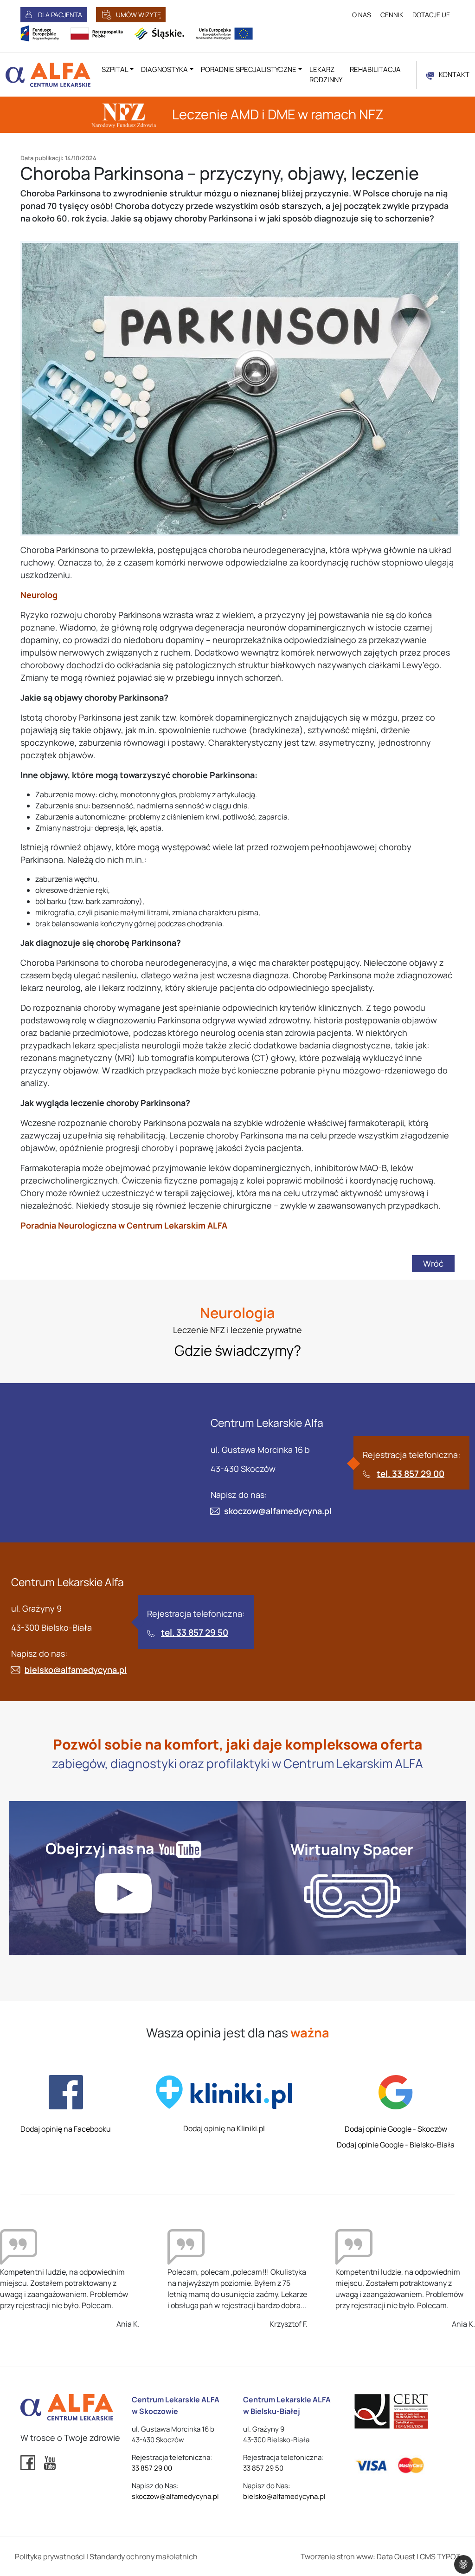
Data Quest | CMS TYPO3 (418, 2556)
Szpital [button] (115, 69)
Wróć (433, 1263)
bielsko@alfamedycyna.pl (76, 1670)
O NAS (362, 15)
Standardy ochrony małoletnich (144, 2556)
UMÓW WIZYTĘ (138, 15)
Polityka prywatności (50, 2556)
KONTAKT (454, 75)
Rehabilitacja (375, 69)
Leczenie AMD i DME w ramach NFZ (276, 114)
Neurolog (39, 595)
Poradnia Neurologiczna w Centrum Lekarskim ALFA (125, 1225)
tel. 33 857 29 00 (411, 1474)
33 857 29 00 (152, 2468)
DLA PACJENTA (60, 15)
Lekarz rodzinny (326, 75)
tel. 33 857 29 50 (195, 1633)
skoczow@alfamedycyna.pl (278, 1511)
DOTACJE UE (431, 15)
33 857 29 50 (263, 2468)
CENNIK (392, 15)
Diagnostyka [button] (164, 69)
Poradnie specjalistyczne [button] (249, 69)
